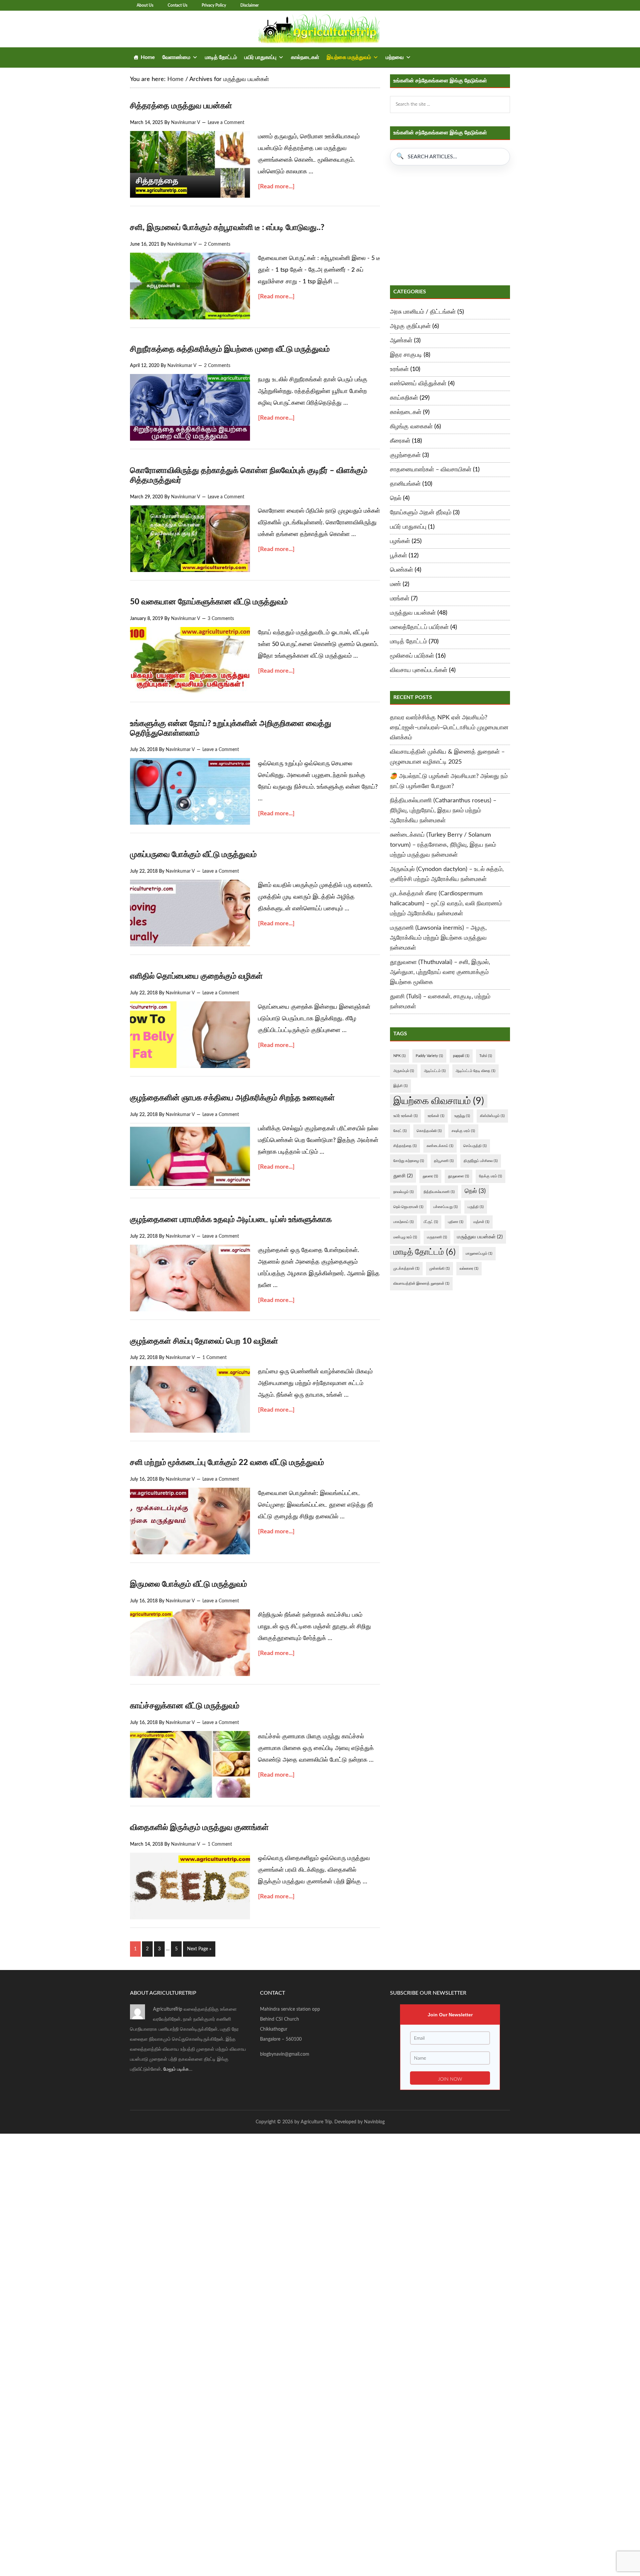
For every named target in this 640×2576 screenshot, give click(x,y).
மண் (395, 584)
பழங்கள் (400, 541)
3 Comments (221, 619)
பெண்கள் (401, 570)
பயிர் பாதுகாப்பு (260, 57)
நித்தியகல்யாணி (439, 1192)
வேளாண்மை (176, 57)
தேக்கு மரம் (490, 1176)
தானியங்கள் (405, 484)
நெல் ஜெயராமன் (408, 1207)
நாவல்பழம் (403, 1192)
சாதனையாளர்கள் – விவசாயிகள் (431, 470)
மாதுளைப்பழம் (479, 1253)
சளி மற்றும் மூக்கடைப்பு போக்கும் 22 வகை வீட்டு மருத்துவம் (227, 1463)
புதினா (456, 1222)
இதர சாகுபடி (406, 355)
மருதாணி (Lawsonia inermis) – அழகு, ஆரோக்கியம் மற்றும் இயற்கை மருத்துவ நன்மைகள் (438, 938)
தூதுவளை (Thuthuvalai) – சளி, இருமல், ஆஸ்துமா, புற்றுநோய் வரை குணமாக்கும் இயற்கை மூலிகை (440, 972)
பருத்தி (476, 1207)
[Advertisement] (450, 225)
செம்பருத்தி (475, 1146)
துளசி (403, 1176)
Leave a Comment (226, 123)
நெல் (396, 498)
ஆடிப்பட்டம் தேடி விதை (475, 1071)
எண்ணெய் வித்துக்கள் (418, 384)
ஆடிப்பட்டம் (435, 1071)
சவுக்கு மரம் (463, 1131)
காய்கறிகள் (404, 398)
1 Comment (214, 1358)
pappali (461, 1056)
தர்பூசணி (444, 1161)
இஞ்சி (400, 1086)
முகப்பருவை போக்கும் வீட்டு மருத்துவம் (193, 855)
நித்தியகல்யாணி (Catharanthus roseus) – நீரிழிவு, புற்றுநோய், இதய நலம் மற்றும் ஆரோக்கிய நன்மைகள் (443, 811)
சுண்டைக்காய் (440, 1146)
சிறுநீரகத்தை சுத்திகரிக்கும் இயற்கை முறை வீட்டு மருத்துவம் (230, 349)
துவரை (430, 1176)
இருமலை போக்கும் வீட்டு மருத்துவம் (188, 1584)
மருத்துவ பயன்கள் (413, 613)
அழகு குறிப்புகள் (410, 326)
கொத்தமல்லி (429, 1131)
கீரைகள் (400, 441)
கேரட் (400, 1131)
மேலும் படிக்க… (178, 2069)
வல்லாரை (469, 1268)
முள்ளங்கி (439, 1268)
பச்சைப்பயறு (445, 1207)
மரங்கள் (400, 599)
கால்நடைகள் (305, 57)
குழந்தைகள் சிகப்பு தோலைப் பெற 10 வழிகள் (204, 1341)
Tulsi (486, 1056)
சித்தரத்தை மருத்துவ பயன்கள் (181, 106)
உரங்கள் (399, 369)
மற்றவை (395, 57)
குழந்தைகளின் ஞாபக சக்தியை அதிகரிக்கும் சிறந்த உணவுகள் (232, 1098)
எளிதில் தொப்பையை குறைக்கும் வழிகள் (196, 976)
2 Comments (217, 244)
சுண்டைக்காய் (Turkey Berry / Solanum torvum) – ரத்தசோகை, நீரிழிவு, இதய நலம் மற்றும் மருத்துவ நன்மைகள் (443, 845)
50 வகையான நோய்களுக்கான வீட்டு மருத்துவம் (209, 602)
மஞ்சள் (481, 1222)
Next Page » (199, 1949)
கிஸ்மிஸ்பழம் (492, 1116)
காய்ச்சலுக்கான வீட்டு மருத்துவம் (185, 1706)
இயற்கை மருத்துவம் (349, 57)
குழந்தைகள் (405, 455)
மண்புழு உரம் (405, 1237)
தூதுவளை (458, 1176)
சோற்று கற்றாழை (409, 1161)
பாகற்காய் (403, 1222)
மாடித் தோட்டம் (221, 57)
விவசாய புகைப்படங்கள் (419, 670)
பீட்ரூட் (431, 1222)
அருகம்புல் (404, 1071)
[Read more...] (276, 187)
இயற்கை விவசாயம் (439, 1101)
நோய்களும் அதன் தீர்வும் (421, 513)
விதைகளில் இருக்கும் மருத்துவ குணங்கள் (199, 1828)
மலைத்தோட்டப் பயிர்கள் (419, 627)
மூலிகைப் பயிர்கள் (412, 656)
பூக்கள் (398, 556)
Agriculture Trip (320, 29)
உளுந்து (462, 1116)
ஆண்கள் (401, 341)
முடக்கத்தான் (406, 1268)
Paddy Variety (429, 1056)
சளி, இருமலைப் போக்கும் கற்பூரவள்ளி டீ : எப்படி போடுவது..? (227, 228)
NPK (399, 1056)
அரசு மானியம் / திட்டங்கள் (423, 312)
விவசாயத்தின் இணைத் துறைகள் (421, 1283)
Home (148, 57)
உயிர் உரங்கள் (405, 1116)
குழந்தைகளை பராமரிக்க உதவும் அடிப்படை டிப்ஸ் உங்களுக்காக (231, 1220)
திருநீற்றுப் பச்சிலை (481, 1161)
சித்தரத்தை (405, 1146)
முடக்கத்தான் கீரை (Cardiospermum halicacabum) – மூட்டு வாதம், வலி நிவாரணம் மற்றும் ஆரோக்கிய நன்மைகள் (446, 904)
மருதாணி (437, 1237)
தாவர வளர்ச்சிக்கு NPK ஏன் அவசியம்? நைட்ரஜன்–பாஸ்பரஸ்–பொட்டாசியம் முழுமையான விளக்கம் (449, 728)
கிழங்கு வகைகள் (411, 427)
